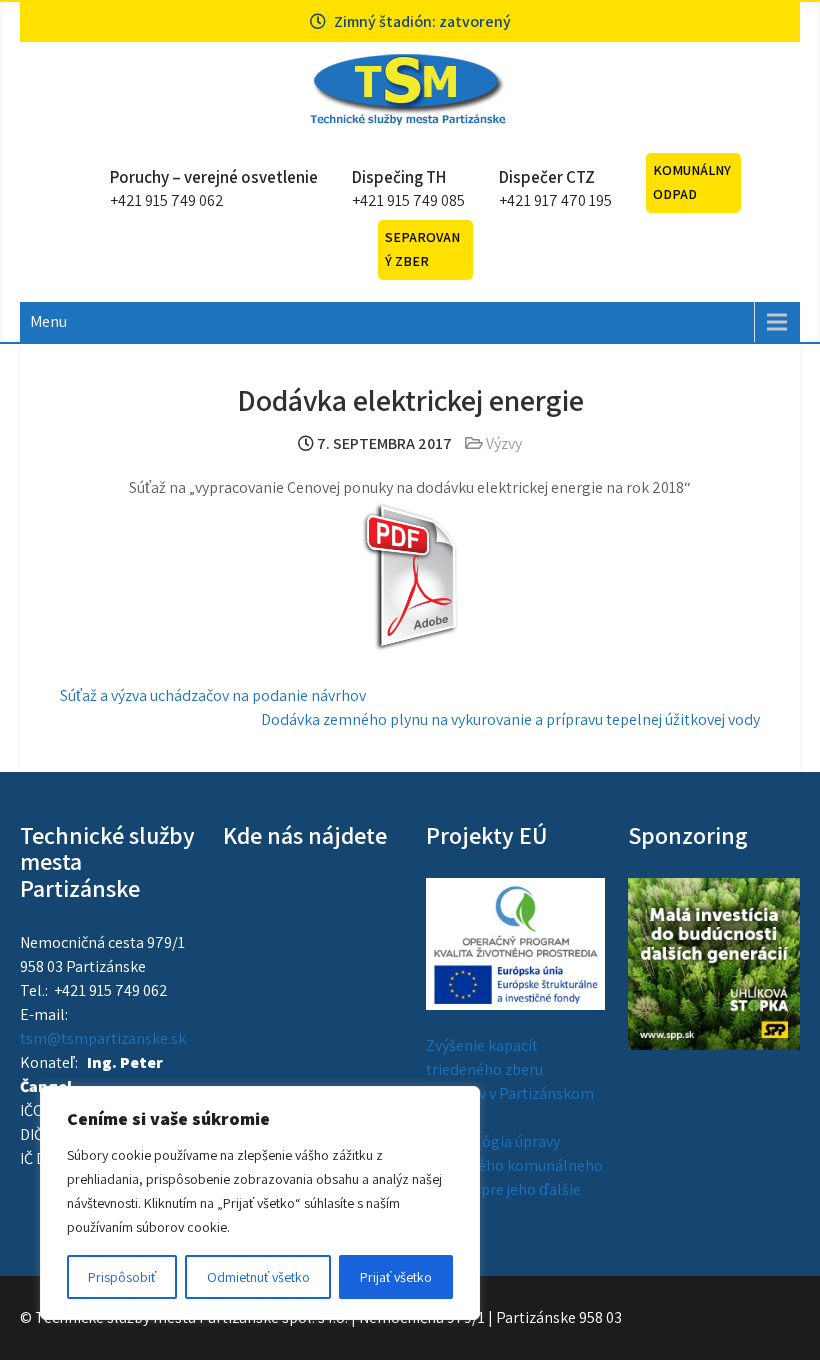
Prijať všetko (396, 1277)
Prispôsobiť (122, 1277)
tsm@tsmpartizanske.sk (103, 1038)
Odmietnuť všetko (258, 1277)
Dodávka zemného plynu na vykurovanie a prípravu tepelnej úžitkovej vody (510, 719)
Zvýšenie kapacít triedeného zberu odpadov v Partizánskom (510, 1069)
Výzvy (504, 443)
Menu (48, 321)
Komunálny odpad (692, 182)
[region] (260, 1203)
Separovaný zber (422, 249)
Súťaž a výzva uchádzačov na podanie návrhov (213, 695)
